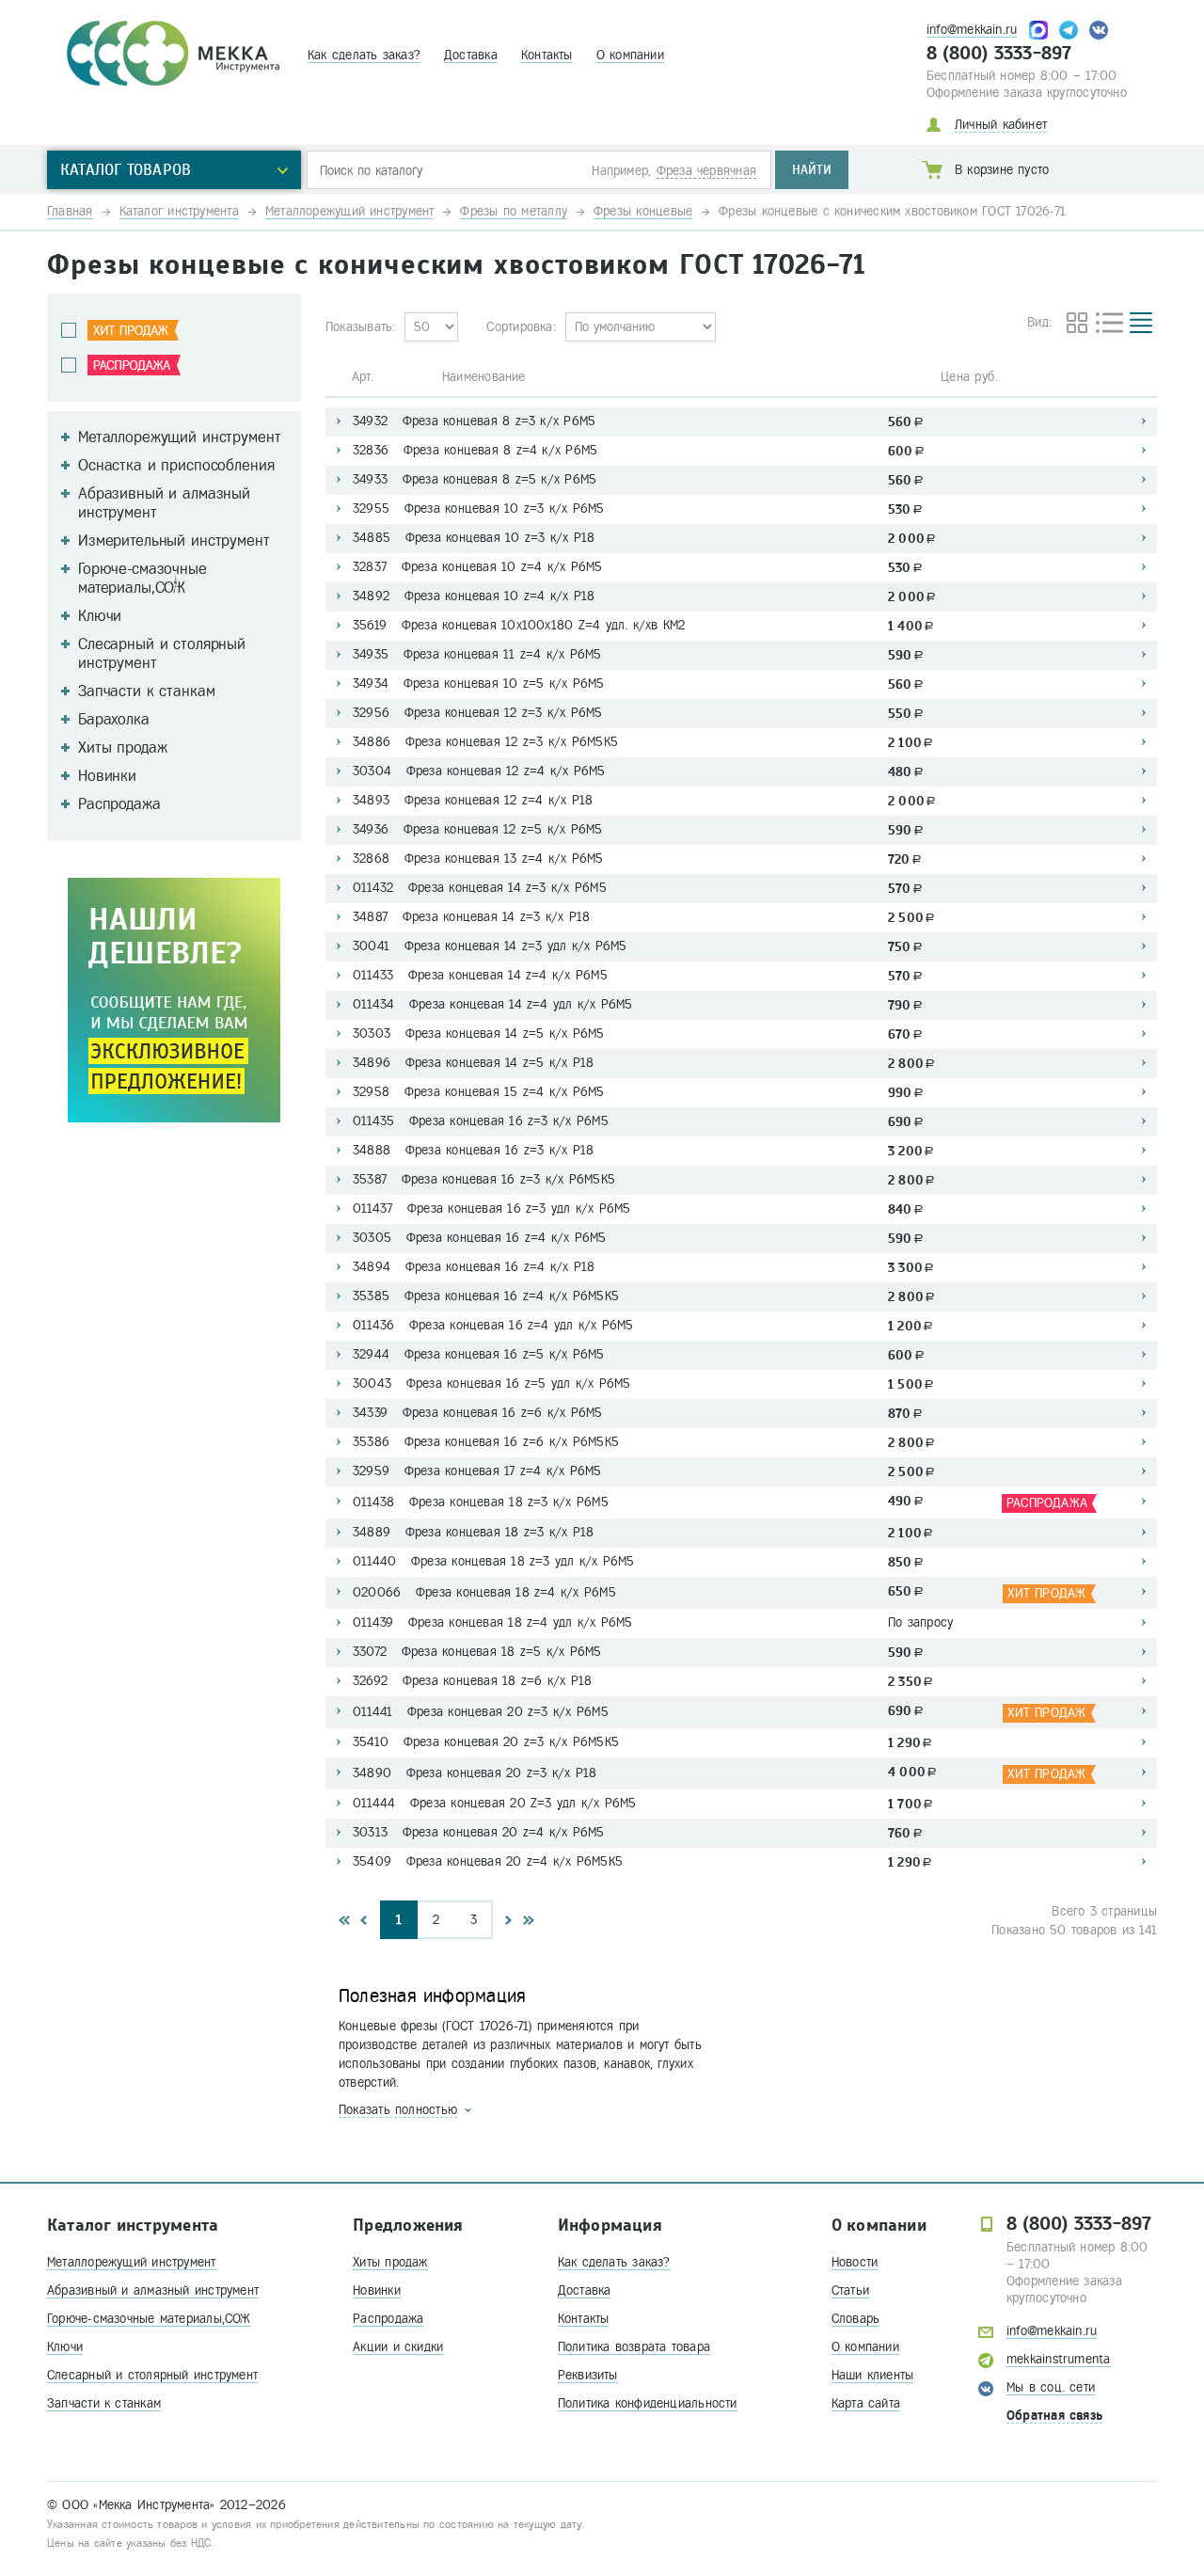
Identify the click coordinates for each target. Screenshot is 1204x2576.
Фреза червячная (706, 171)
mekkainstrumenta (1059, 2359)
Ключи (65, 2347)
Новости (855, 2262)
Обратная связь (1054, 2416)
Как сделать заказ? (364, 55)
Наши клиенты (873, 2375)
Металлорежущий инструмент (132, 2262)
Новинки (377, 2290)
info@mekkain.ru (972, 30)
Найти (812, 170)
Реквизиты (588, 2375)
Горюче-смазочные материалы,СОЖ (149, 2319)
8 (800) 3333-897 (999, 54)
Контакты (547, 55)
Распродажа (388, 2319)
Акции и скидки (398, 2347)
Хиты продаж (390, 2262)
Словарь (856, 2319)
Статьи (850, 2290)
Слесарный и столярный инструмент (152, 2375)
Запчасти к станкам (104, 2403)
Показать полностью (398, 2110)
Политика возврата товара (634, 2347)
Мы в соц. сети (1051, 2387)
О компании (630, 55)
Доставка (471, 55)
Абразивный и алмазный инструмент (153, 2290)
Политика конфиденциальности (648, 2403)
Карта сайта (866, 2403)
